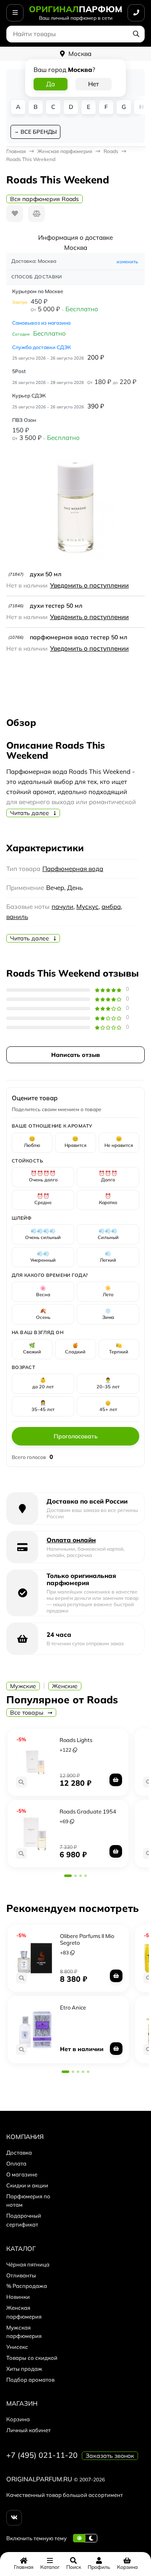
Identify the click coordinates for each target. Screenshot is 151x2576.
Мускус (87, 907)
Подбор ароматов (30, 2380)
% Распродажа (27, 2286)
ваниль (17, 917)
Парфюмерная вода (73, 869)
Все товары (27, 1713)
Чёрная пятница (28, 2264)
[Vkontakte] (14, 2518)
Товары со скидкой (32, 2358)
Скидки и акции (27, 2185)
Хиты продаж (24, 2369)
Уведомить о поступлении (89, 585)
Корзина (18, 2419)
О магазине (22, 2174)
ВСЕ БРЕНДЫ (39, 132)
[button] (68, 1876)
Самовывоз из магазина (41, 323)
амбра (111, 907)
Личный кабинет (29, 2430)
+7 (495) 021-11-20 (42, 2455)
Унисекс (17, 2347)
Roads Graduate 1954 (88, 1811)
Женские (65, 1686)
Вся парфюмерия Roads (44, 199)
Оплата (16, 2163)
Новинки (18, 2297)
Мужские (23, 1686)
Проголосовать (76, 1436)
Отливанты (21, 2275)
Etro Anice (73, 2007)
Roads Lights (76, 1740)
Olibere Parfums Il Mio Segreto (87, 1939)
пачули (62, 907)
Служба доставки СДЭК (42, 347)
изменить (127, 262)
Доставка (19, 2152)
